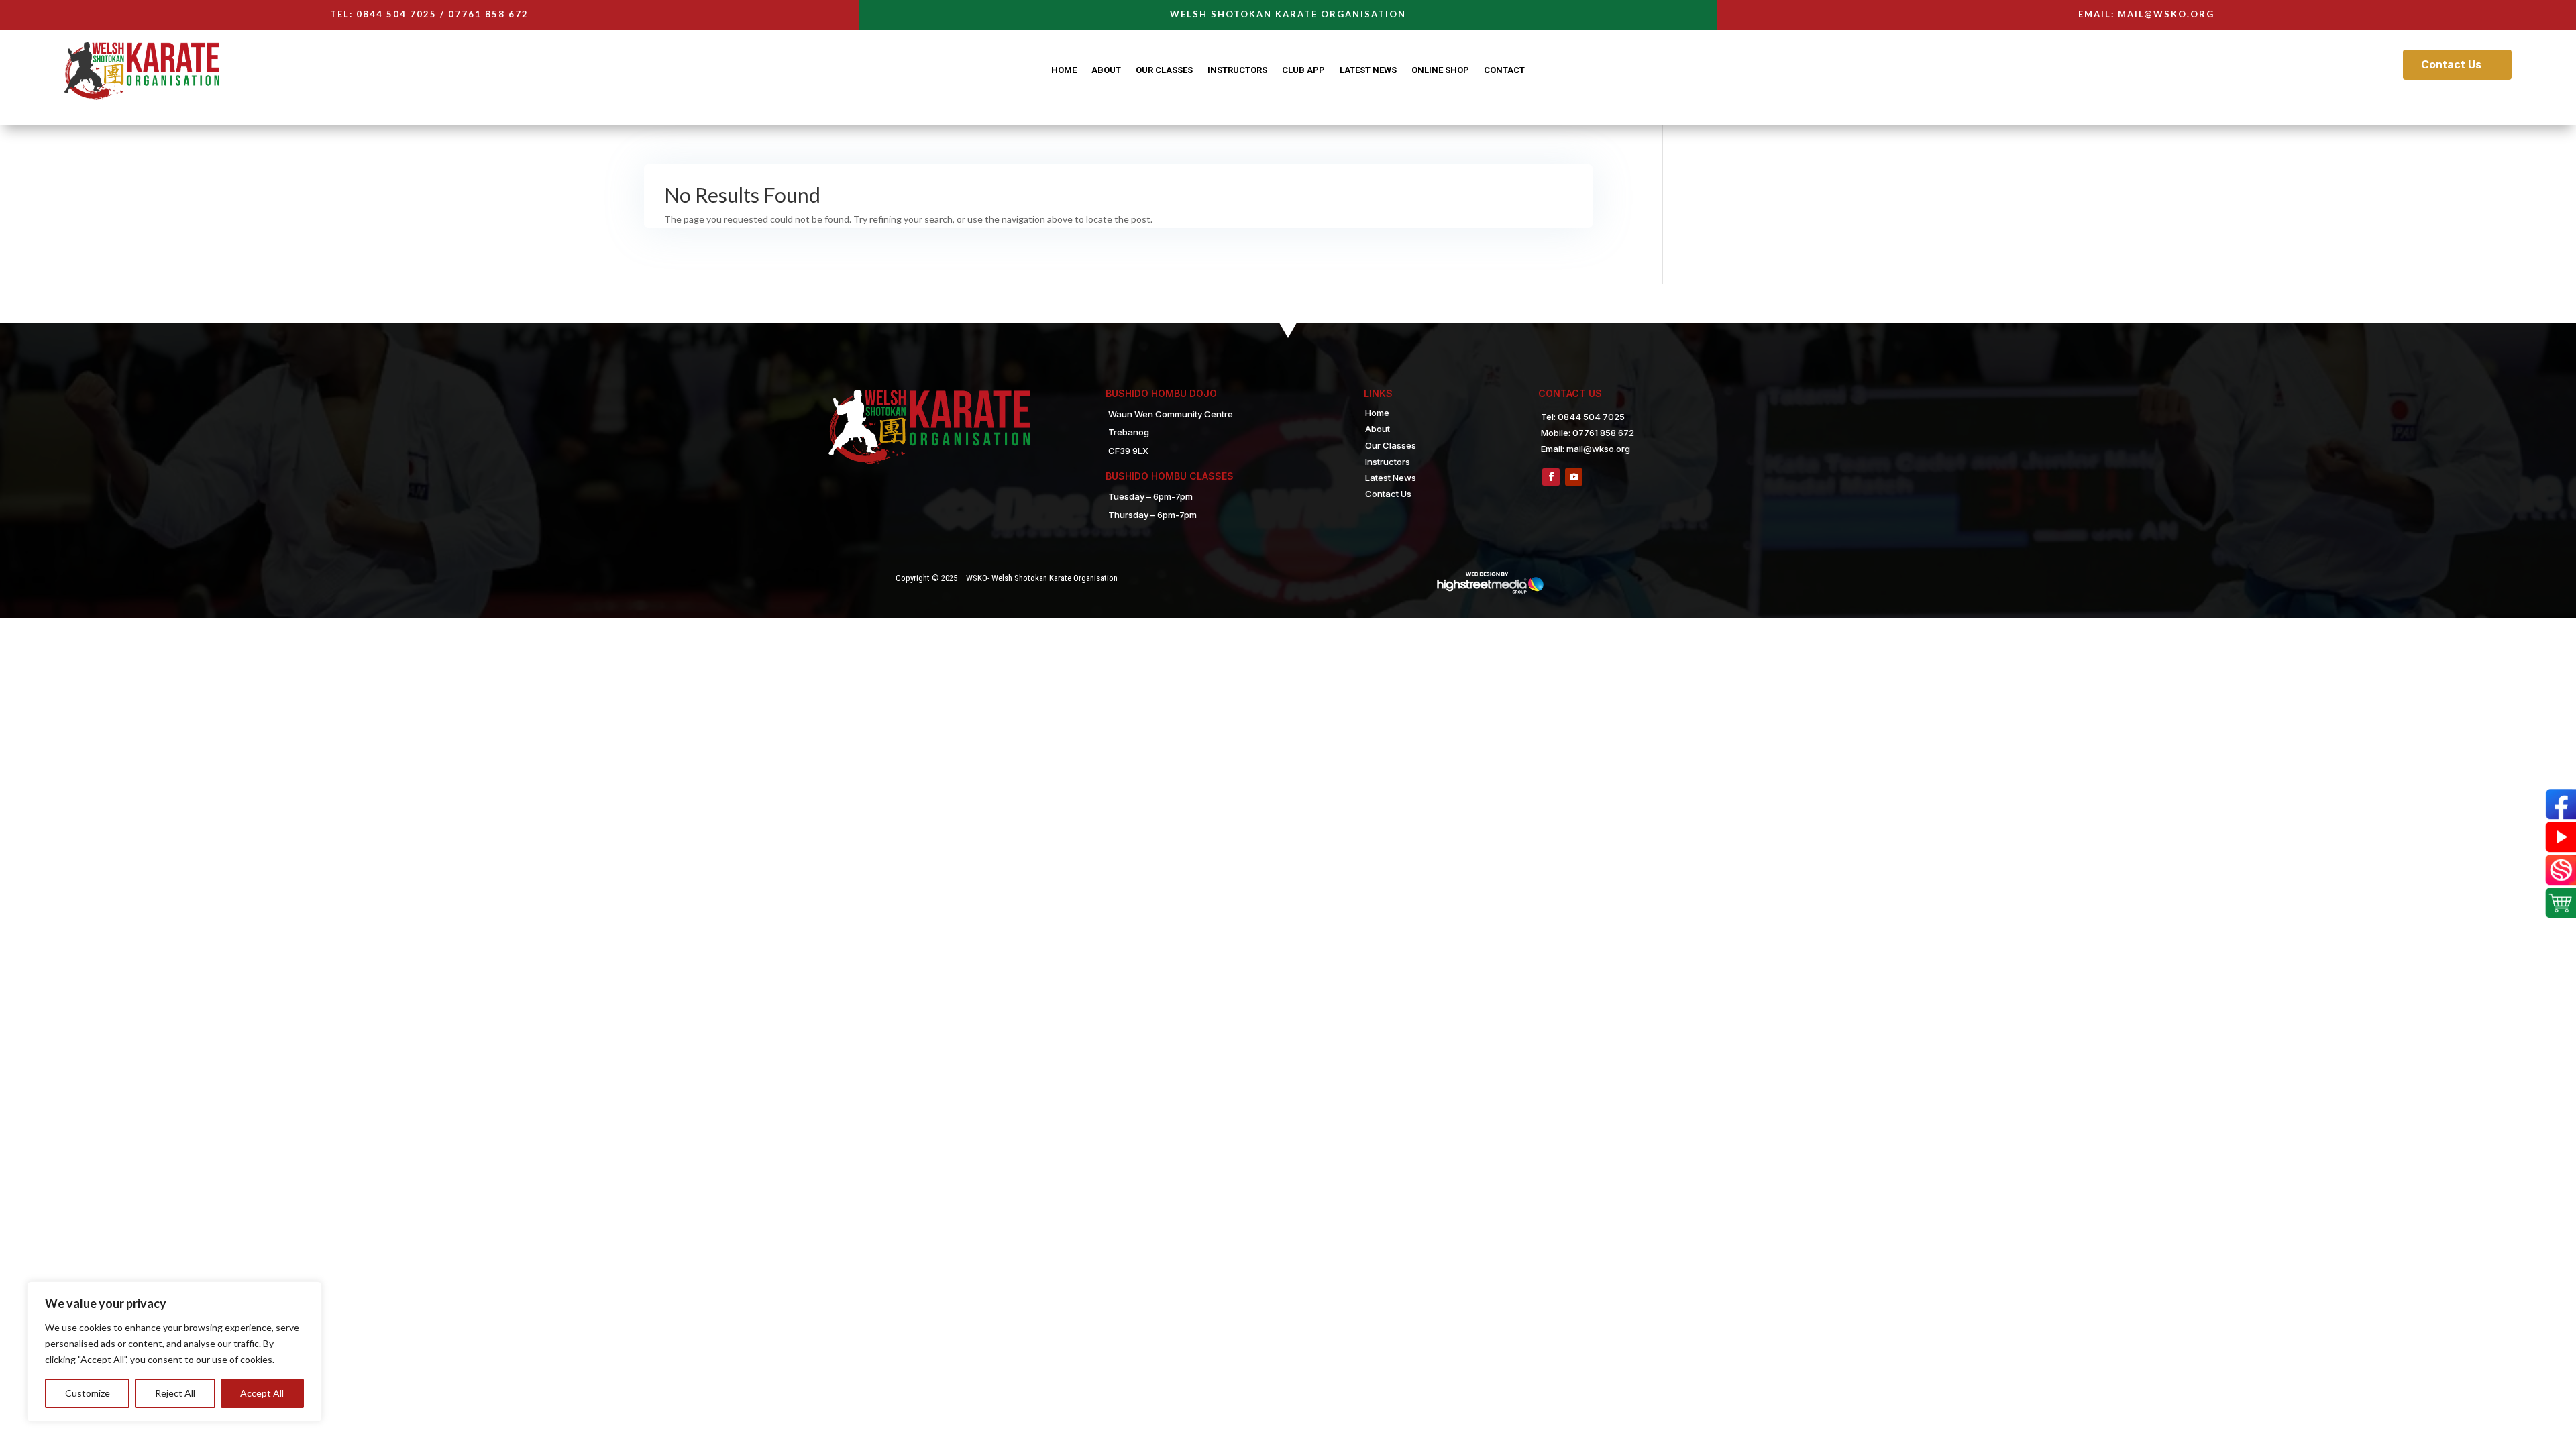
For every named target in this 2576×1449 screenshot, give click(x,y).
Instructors (1237, 70)
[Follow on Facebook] (1551, 477)
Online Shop (1440, 70)
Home (1064, 70)
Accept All (262, 1393)
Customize (88, 1393)
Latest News (1368, 70)
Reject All (175, 1393)
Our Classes (1164, 70)
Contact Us (2451, 64)
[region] (174, 1352)
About (1106, 70)
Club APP (1303, 70)
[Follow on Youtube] (1574, 477)
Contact (1504, 70)
